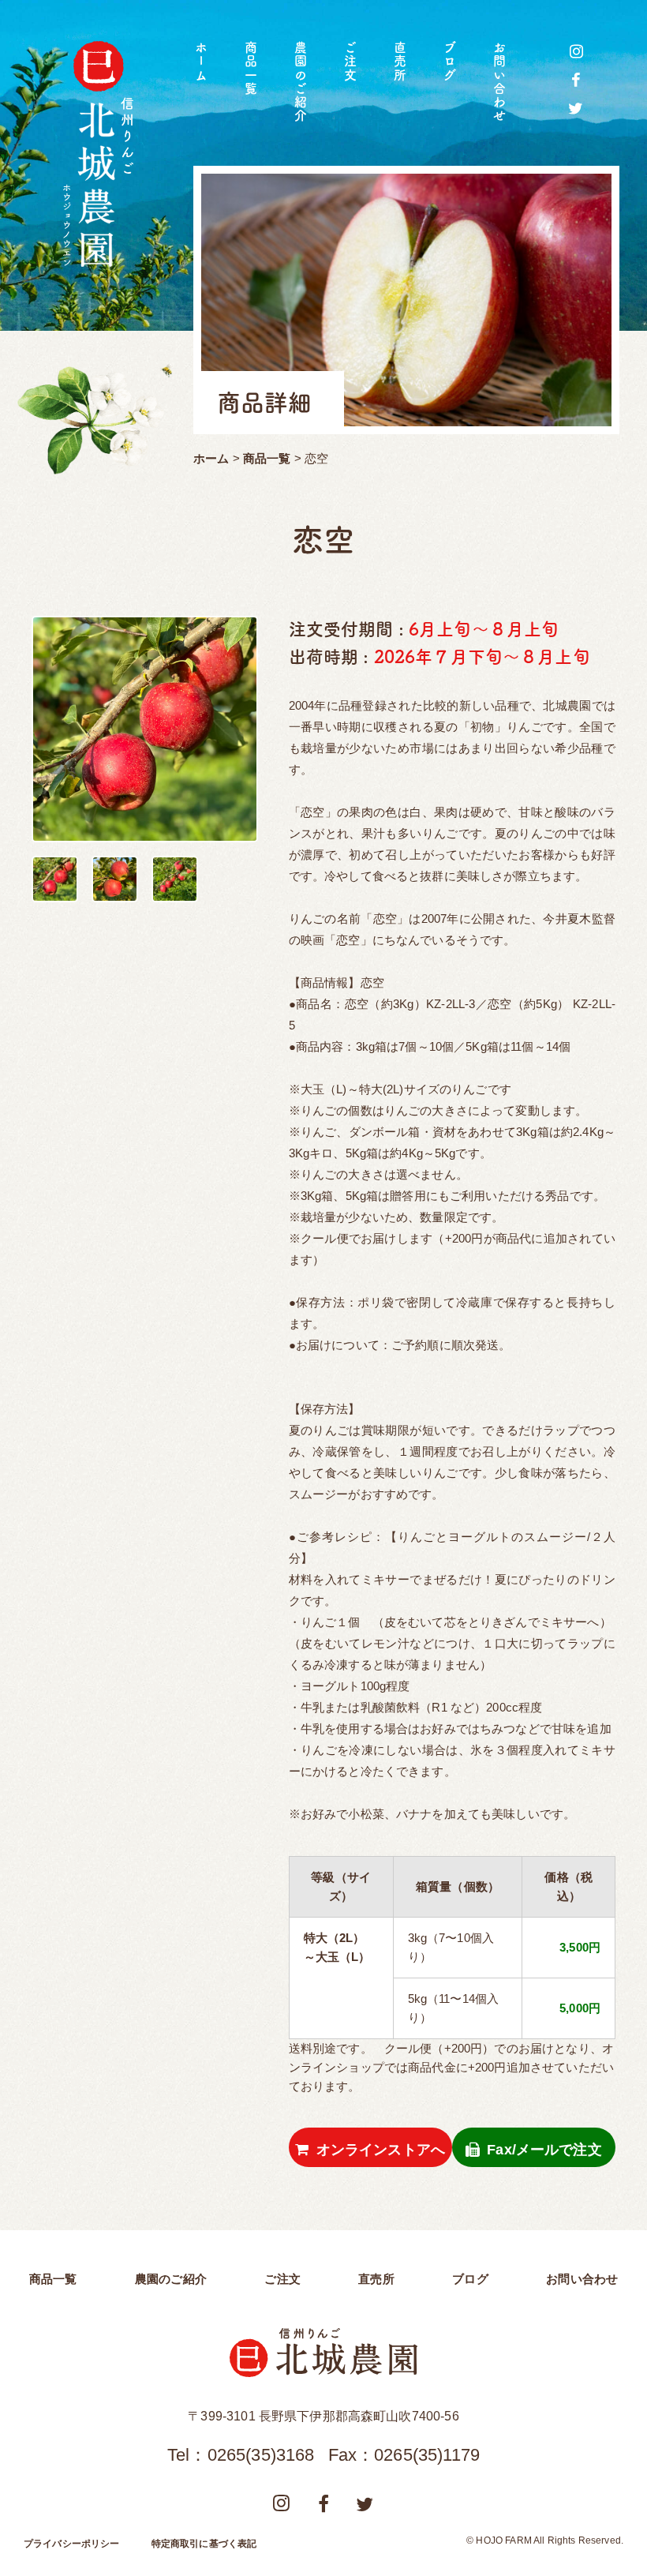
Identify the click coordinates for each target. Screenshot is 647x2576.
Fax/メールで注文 (544, 2150)
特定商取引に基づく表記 (204, 2544)
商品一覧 (251, 68)
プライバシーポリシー (72, 2544)
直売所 (400, 62)
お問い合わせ (499, 82)
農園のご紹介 (301, 82)
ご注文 (350, 62)
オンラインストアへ (381, 2150)
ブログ (450, 62)
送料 (301, 2048)
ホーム (201, 62)
